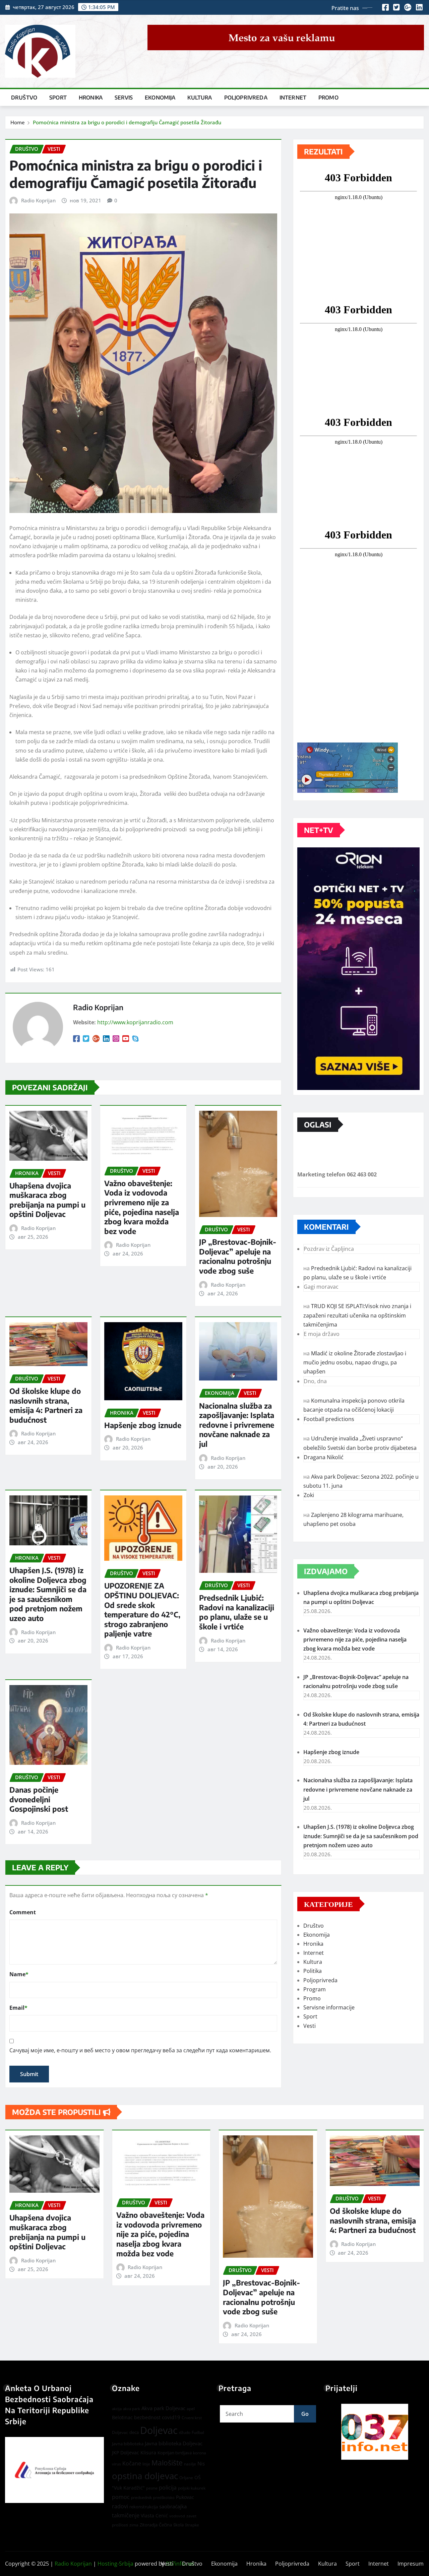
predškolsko (164, 2498)
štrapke (192, 2525)
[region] (375, 2432)
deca (134, 2432)
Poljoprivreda (246, 98)
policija (168, 2488)
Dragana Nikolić (324, 1457)
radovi (120, 2506)
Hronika (91, 98)
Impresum (411, 2564)
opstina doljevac (145, 2476)
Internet (293, 98)
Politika (313, 1971)
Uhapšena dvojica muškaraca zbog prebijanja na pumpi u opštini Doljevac (47, 1200)
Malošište (167, 2463)
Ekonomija (160, 98)
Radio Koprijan (38, 200)
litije (146, 2464)
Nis (201, 2463)
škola (178, 2525)
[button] (375, 2432)
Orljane (186, 2478)
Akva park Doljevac (163, 2408)
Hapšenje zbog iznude (143, 1425)
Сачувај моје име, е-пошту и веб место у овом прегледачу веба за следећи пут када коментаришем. (140, 2050)
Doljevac (159, 2430)
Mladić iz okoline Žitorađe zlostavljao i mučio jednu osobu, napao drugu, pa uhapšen (355, 1362)
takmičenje (126, 2515)
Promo (328, 98)
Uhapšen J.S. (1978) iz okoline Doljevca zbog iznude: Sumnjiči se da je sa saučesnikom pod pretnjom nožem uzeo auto (48, 1594)
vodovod (177, 2516)
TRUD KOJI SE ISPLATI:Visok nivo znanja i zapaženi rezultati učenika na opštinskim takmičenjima (357, 1315)
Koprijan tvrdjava (175, 2453)
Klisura (148, 2453)
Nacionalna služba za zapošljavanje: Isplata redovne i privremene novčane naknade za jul (237, 1425)
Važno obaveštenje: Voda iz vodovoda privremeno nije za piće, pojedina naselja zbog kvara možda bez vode (142, 1207)
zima (134, 2525)
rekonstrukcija (144, 2507)
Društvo (24, 98)
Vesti (310, 2026)
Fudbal (198, 2432)
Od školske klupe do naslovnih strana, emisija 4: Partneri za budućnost (46, 1405)
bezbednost (147, 2417)
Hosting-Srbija (115, 2564)
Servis (124, 98)
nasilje (190, 2464)
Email (18, 2008)
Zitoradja (149, 2525)
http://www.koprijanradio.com (135, 1022)
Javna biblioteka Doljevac (174, 2443)
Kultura (200, 98)
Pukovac (185, 2497)
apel (191, 2409)
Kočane (132, 2463)
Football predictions (329, 1419)
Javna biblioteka (128, 2444)
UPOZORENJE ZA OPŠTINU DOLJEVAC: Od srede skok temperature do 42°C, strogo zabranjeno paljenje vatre (142, 1609)
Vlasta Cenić (154, 2516)
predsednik (141, 2497)
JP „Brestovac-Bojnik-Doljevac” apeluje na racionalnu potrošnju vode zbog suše (238, 1256)
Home (18, 122)
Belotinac (122, 2417)
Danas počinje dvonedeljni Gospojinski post (39, 1799)
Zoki (309, 1495)
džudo (185, 2432)
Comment (23, 1912)
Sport (58, 98)
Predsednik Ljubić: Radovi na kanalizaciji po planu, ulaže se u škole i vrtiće (237, 1612)
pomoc (121, 2497)
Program (315, 1989)
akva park (132, 2409)
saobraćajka (173, 2506)
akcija (117, 2409)
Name (19, 1974)
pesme (152, 2488)
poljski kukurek (192, 2488)
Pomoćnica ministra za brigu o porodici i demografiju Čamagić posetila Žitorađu (127, 122)
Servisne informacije (329, 2007)
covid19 (171, 2417)
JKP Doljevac (126, 2453)
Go (305, 2414)
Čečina (165, 2525)
